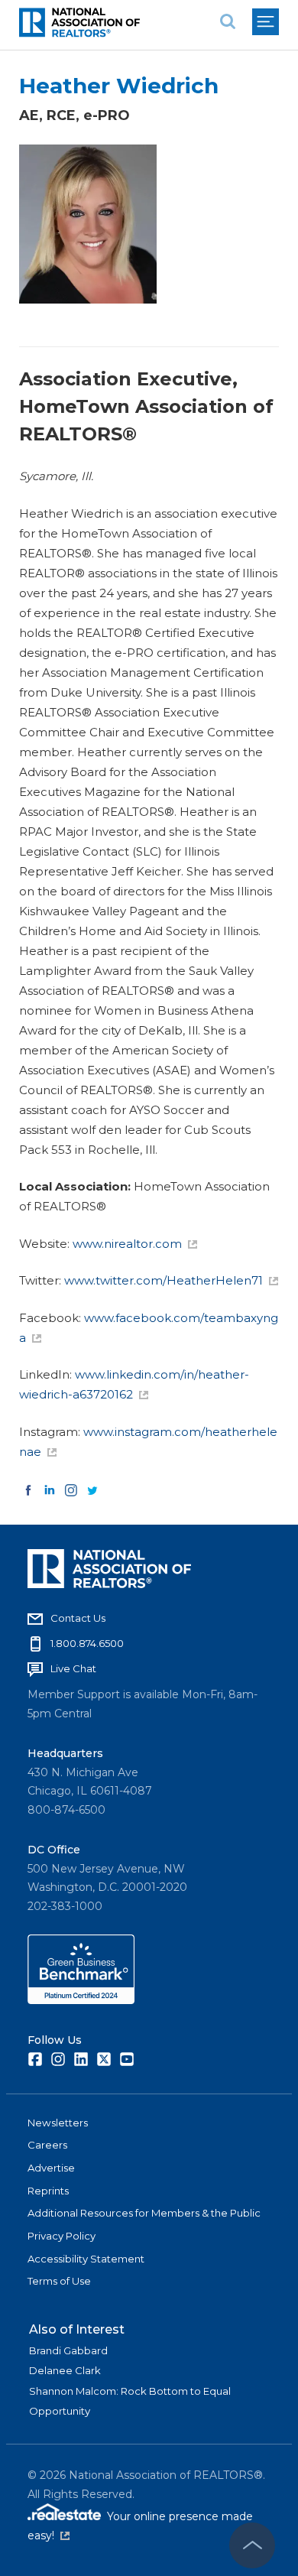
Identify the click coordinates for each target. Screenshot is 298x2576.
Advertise (51, 2168)
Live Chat (73, 1668)
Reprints (48, 2191)
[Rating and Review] (81, 2000)
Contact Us (78, 1618)
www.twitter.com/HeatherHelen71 (164, 1280)
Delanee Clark (65, 2370)
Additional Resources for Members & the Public (144, 2213)
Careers (47, 2145)
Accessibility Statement (86, 2259)
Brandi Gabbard (68, 2350)
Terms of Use (59, 2281)
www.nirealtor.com (127, 1244)
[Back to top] (252, 2545)
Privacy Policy (62, 2236)
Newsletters (58, 2123)
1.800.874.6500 (87, 1643)
